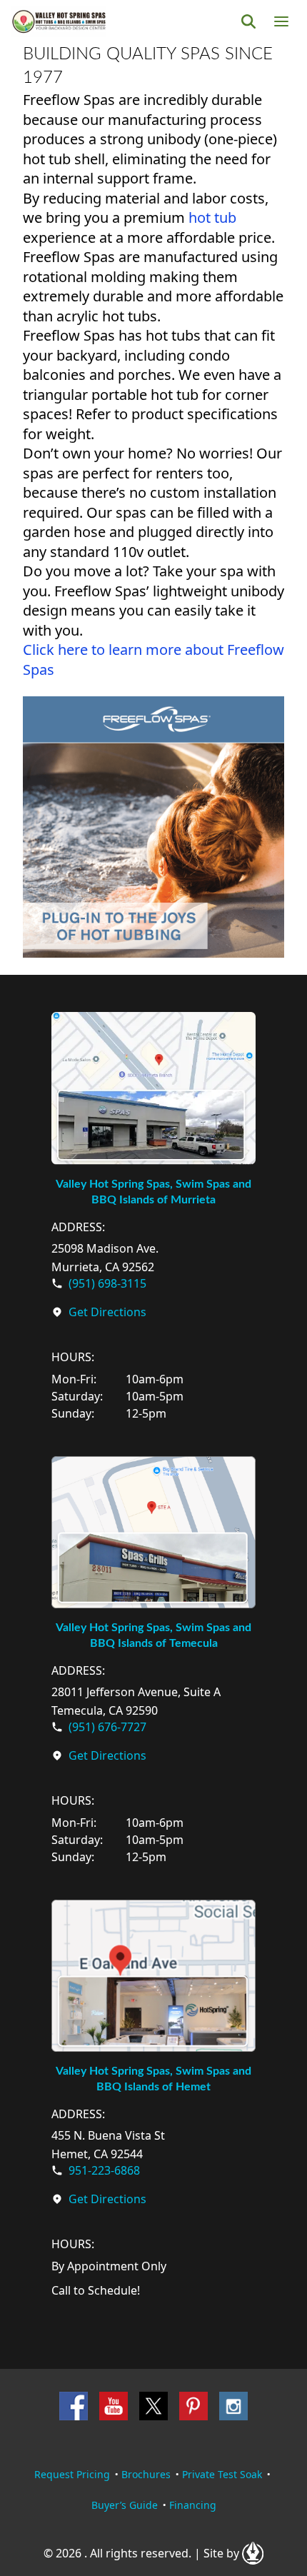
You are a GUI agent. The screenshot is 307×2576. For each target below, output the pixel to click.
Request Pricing (72, 2474)
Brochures (146, 2474)
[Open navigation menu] (281, 21)
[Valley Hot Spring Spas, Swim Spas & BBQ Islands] (59, 21)
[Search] (248, 21)
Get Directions (107, 1312)
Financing (193, 2505)
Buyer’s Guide (125, 2505)
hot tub (212, 217)
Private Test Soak (222, 2474)
